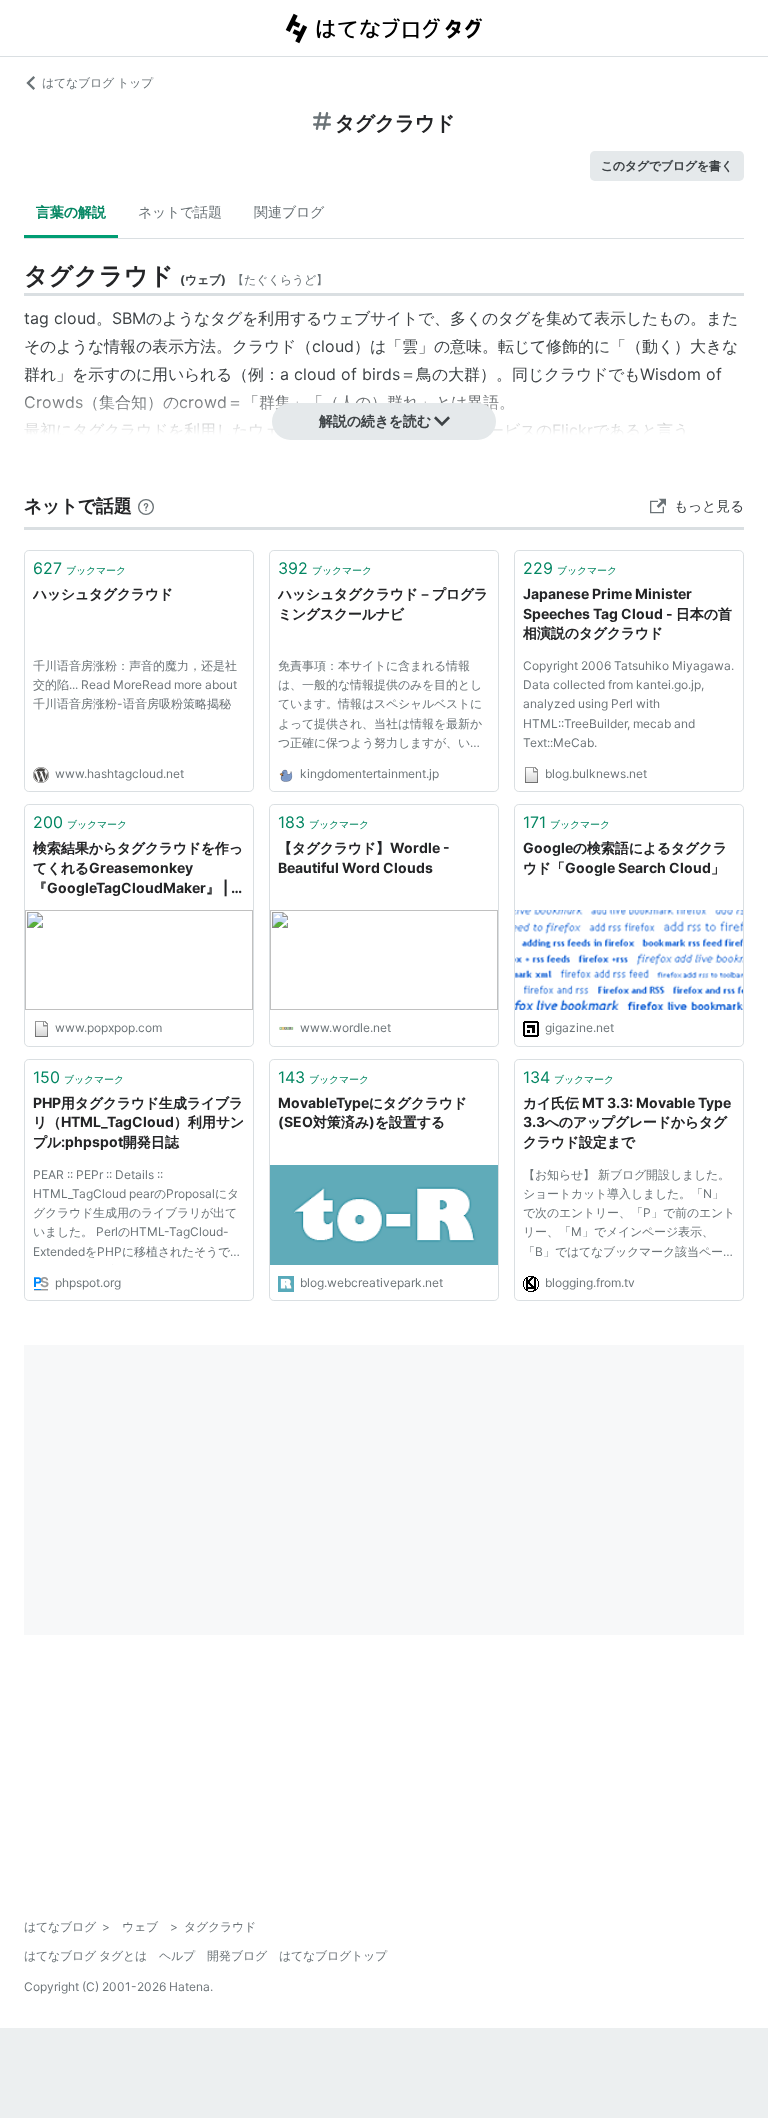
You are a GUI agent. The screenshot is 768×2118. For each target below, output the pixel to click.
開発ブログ (237, 1955)
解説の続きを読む (375, 420)
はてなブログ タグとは (85, 1955)
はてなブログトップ (333, 1955)
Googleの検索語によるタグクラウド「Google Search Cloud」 (625, 857)
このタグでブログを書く (667, 165)
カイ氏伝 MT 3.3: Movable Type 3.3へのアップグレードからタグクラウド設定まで (627, 1122)
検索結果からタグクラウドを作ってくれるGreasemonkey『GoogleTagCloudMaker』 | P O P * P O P (138, 868)
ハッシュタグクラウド (103, 593)
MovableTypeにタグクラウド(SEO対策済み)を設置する (372, 1112)
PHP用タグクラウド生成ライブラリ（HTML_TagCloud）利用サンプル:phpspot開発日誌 (138, 1122)
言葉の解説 (71, 211)
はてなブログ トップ (97, 82)
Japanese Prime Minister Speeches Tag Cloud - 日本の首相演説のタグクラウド (627, 613)
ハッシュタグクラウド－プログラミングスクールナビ (383, 603)
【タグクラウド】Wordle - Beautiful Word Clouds (364, 857)
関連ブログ (289, 211)
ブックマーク (79, 568)
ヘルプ (177, 1955)
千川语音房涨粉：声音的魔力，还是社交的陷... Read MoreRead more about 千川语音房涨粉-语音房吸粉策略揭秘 (135, 684)
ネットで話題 (180, 211)
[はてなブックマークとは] (146, 505)
